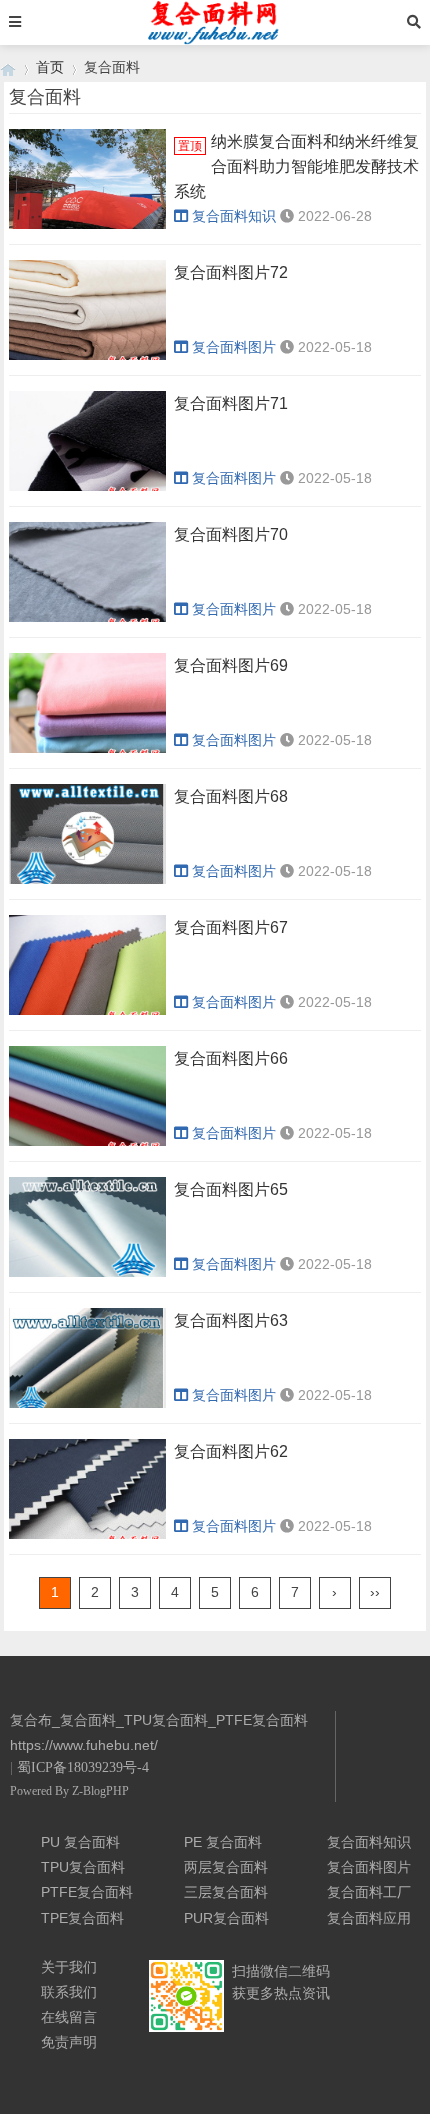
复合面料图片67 (231, 927)
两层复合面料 (226, 1867)
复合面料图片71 (231, 403)
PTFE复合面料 (87, 1892)
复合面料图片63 (231, 1320)
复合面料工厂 (369, 1892)
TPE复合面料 (82, 1918)
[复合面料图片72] (87, 316)
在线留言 (69, 2017)
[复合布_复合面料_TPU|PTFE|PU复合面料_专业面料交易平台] (8, 67)
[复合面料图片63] (87, 1364)
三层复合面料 (226, 1892)
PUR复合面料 (226, 1918)
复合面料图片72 (231, 272)
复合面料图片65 (231, 1189)
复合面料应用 (369, 1918)
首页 (50, 67)
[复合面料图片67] (87, 971)
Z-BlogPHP (100, 1791)
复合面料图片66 (231, 1058)
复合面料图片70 (231, 534)
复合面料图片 (234, 347)
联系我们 (69, 1992)
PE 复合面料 (223, 1842)
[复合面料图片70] (87, 578)
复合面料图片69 (231, 665)
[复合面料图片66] (87, 1102)
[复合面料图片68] (87, 840)
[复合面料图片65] (87, 1233)
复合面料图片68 (231, 796)
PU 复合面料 (80, 1842)
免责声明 (69, 2042)
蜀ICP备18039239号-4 (83, 1767)
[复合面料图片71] (87, 447)
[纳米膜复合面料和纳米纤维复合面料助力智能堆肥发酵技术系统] (87, 185)
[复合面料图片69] (87, 709)
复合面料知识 (234, 216)
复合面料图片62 (231, 1451)
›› (375, 1592)
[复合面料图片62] (87, 1495)
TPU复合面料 (83, 1867)
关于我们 (69, 1967)
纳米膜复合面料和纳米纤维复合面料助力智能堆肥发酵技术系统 (296, 166)
